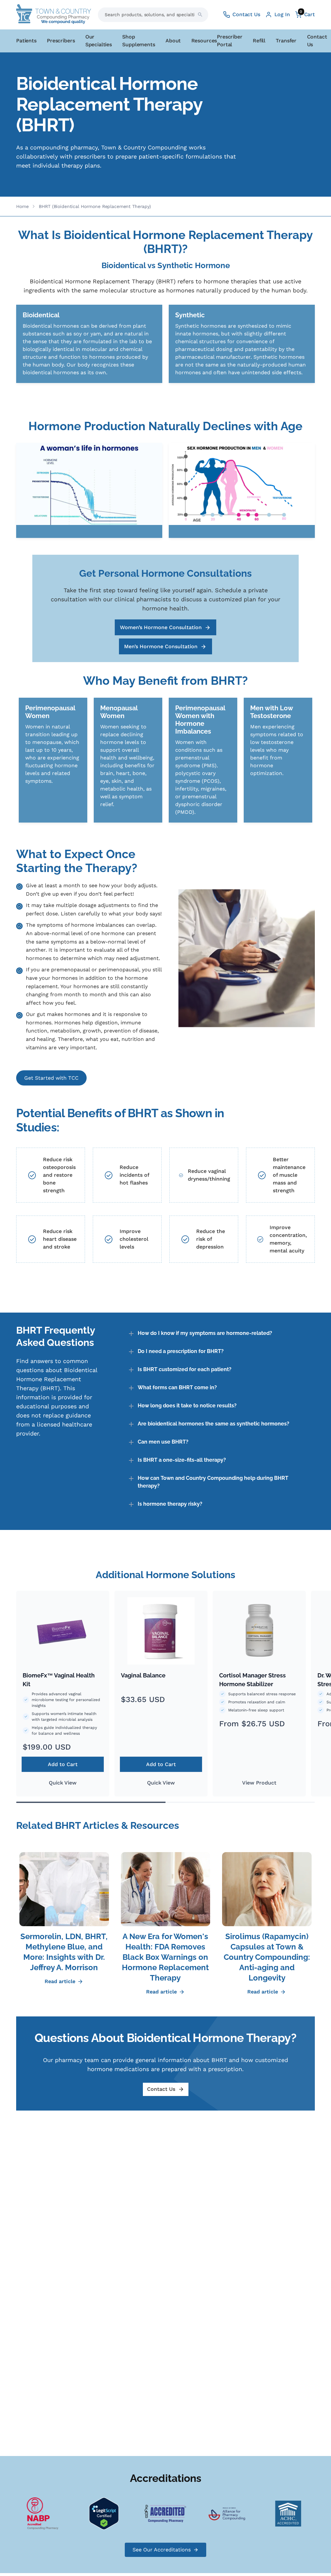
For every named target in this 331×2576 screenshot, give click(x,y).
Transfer (286, 41)
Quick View (63, 1783)
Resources (204, 41)
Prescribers (61, 41)
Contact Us (161, 2089)
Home (22, 206)
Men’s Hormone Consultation (161, 646)
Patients (26, 41)
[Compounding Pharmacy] (25, 2513)
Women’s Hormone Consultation (161, 627)
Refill (259, 41)
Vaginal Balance (143, 1675)
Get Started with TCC (51, 1078)
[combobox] (153, 15)
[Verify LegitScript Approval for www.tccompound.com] (87, 2513)
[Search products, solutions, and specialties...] (200, 15)
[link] (89, 344)
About (173, 41)
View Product (259, 1783)
